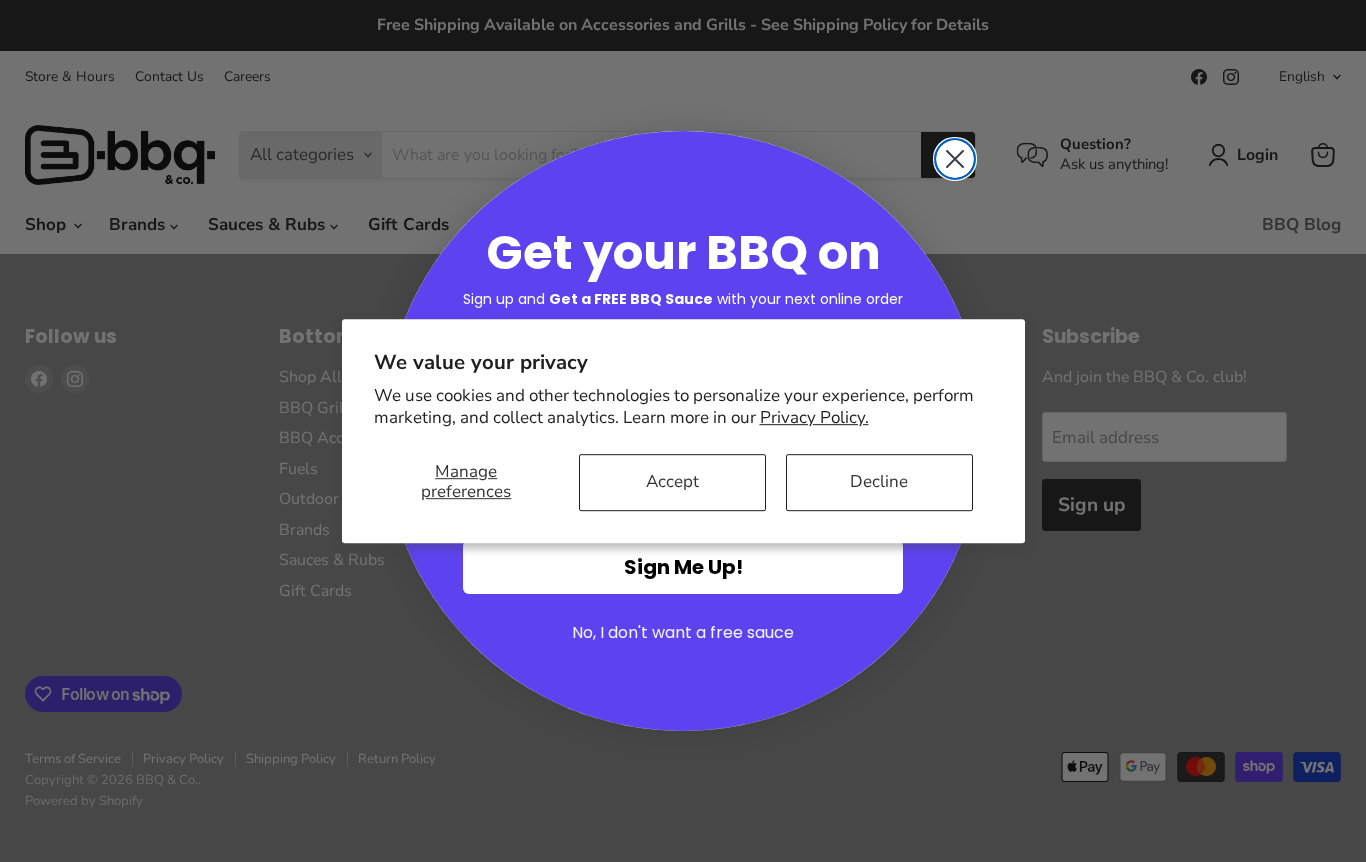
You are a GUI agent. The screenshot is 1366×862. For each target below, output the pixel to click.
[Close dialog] (955, 159)
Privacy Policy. (814, 417)
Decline (879, 481)
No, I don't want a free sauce (683, 632)
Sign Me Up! (683, 567)
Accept (672, 481)
